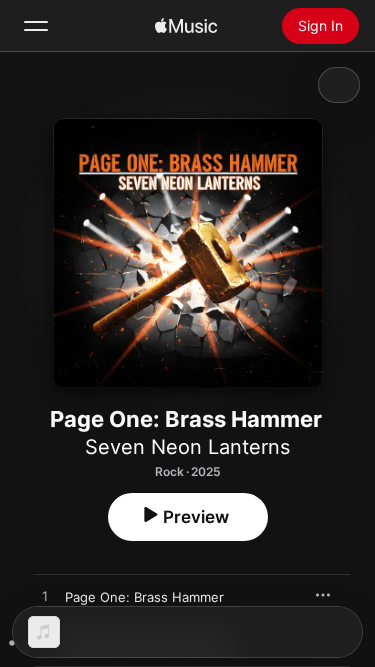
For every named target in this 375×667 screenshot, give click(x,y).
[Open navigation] (36, 26)
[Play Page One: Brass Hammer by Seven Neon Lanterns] (45, 597)
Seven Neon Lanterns (187, 447)
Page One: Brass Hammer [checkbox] (144, 597)
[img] (186, 26)
